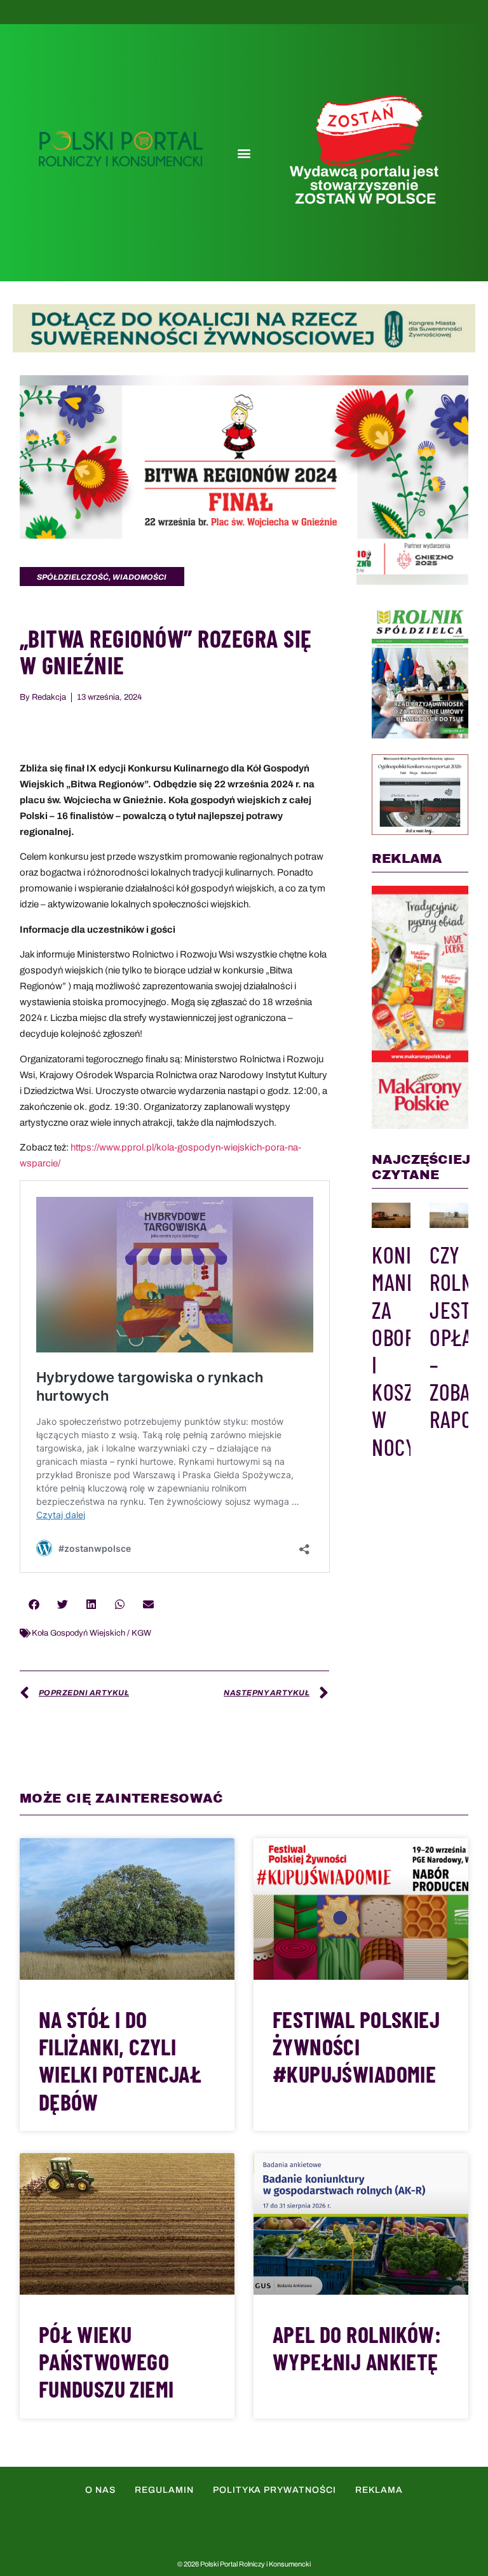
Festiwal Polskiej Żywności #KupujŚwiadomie (356, 2046)
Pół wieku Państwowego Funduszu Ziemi (106, 2361)
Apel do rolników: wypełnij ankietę (357, 2347)
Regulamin (164, 2490)
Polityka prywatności (274, 2490)
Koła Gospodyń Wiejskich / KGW (91, 1633)
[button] (244, 153)
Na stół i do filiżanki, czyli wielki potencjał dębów (120, 2060)
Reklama (379, 2490)
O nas (100, 2490)
